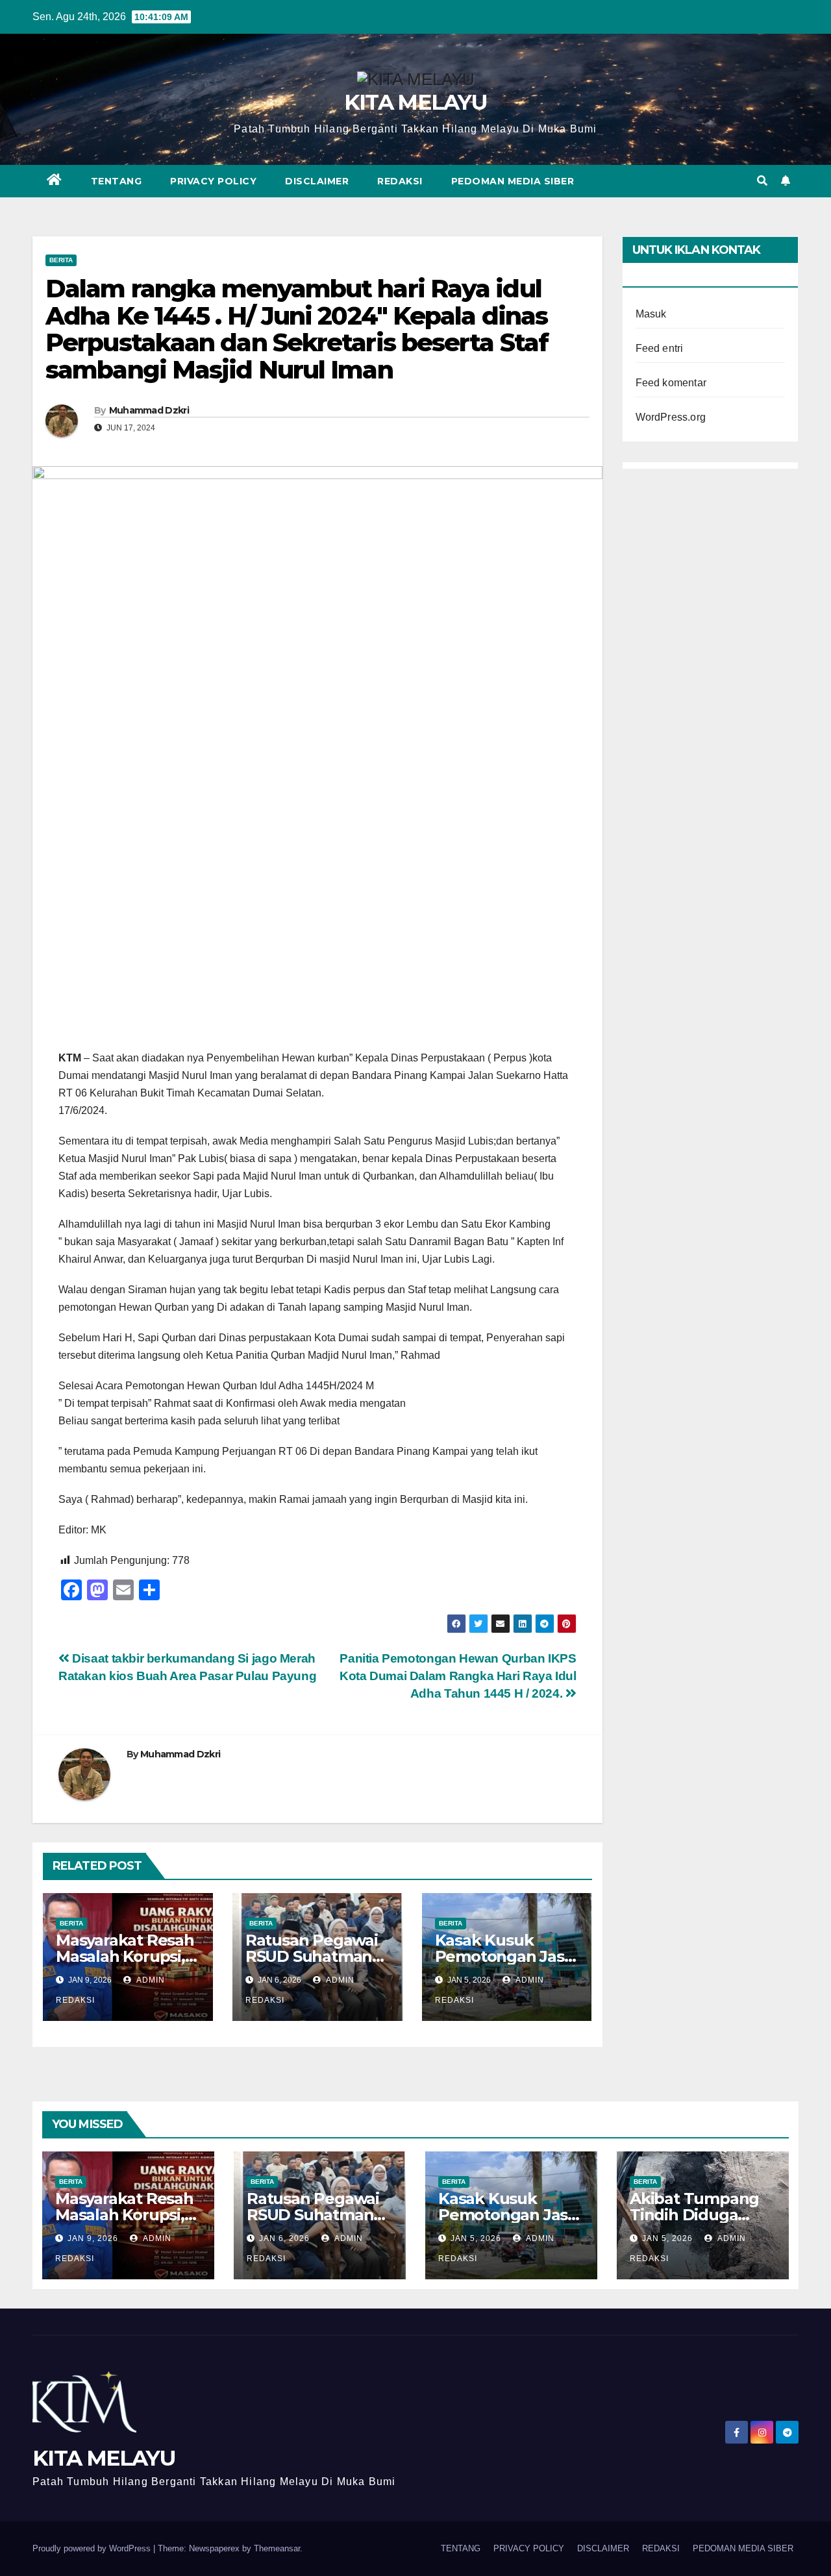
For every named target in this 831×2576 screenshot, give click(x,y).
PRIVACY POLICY (213, 181)
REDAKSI (400, 181)
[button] (762, 181)
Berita (61, 260)
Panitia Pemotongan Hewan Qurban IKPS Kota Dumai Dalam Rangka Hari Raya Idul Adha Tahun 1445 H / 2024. (458, 1676)
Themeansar (277, 2548)
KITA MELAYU (415, 102)
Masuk (651, 314)
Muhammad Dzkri (149, 410)
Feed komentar (671, 383)
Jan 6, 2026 (284, 2238)
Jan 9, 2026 (93, 2238)
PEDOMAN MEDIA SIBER (513, 181)
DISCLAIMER (317, 181)
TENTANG (117, 181)
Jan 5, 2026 (476, 2238)
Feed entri (660, 348)
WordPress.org (671, 417)
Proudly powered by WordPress (93, 2548)
